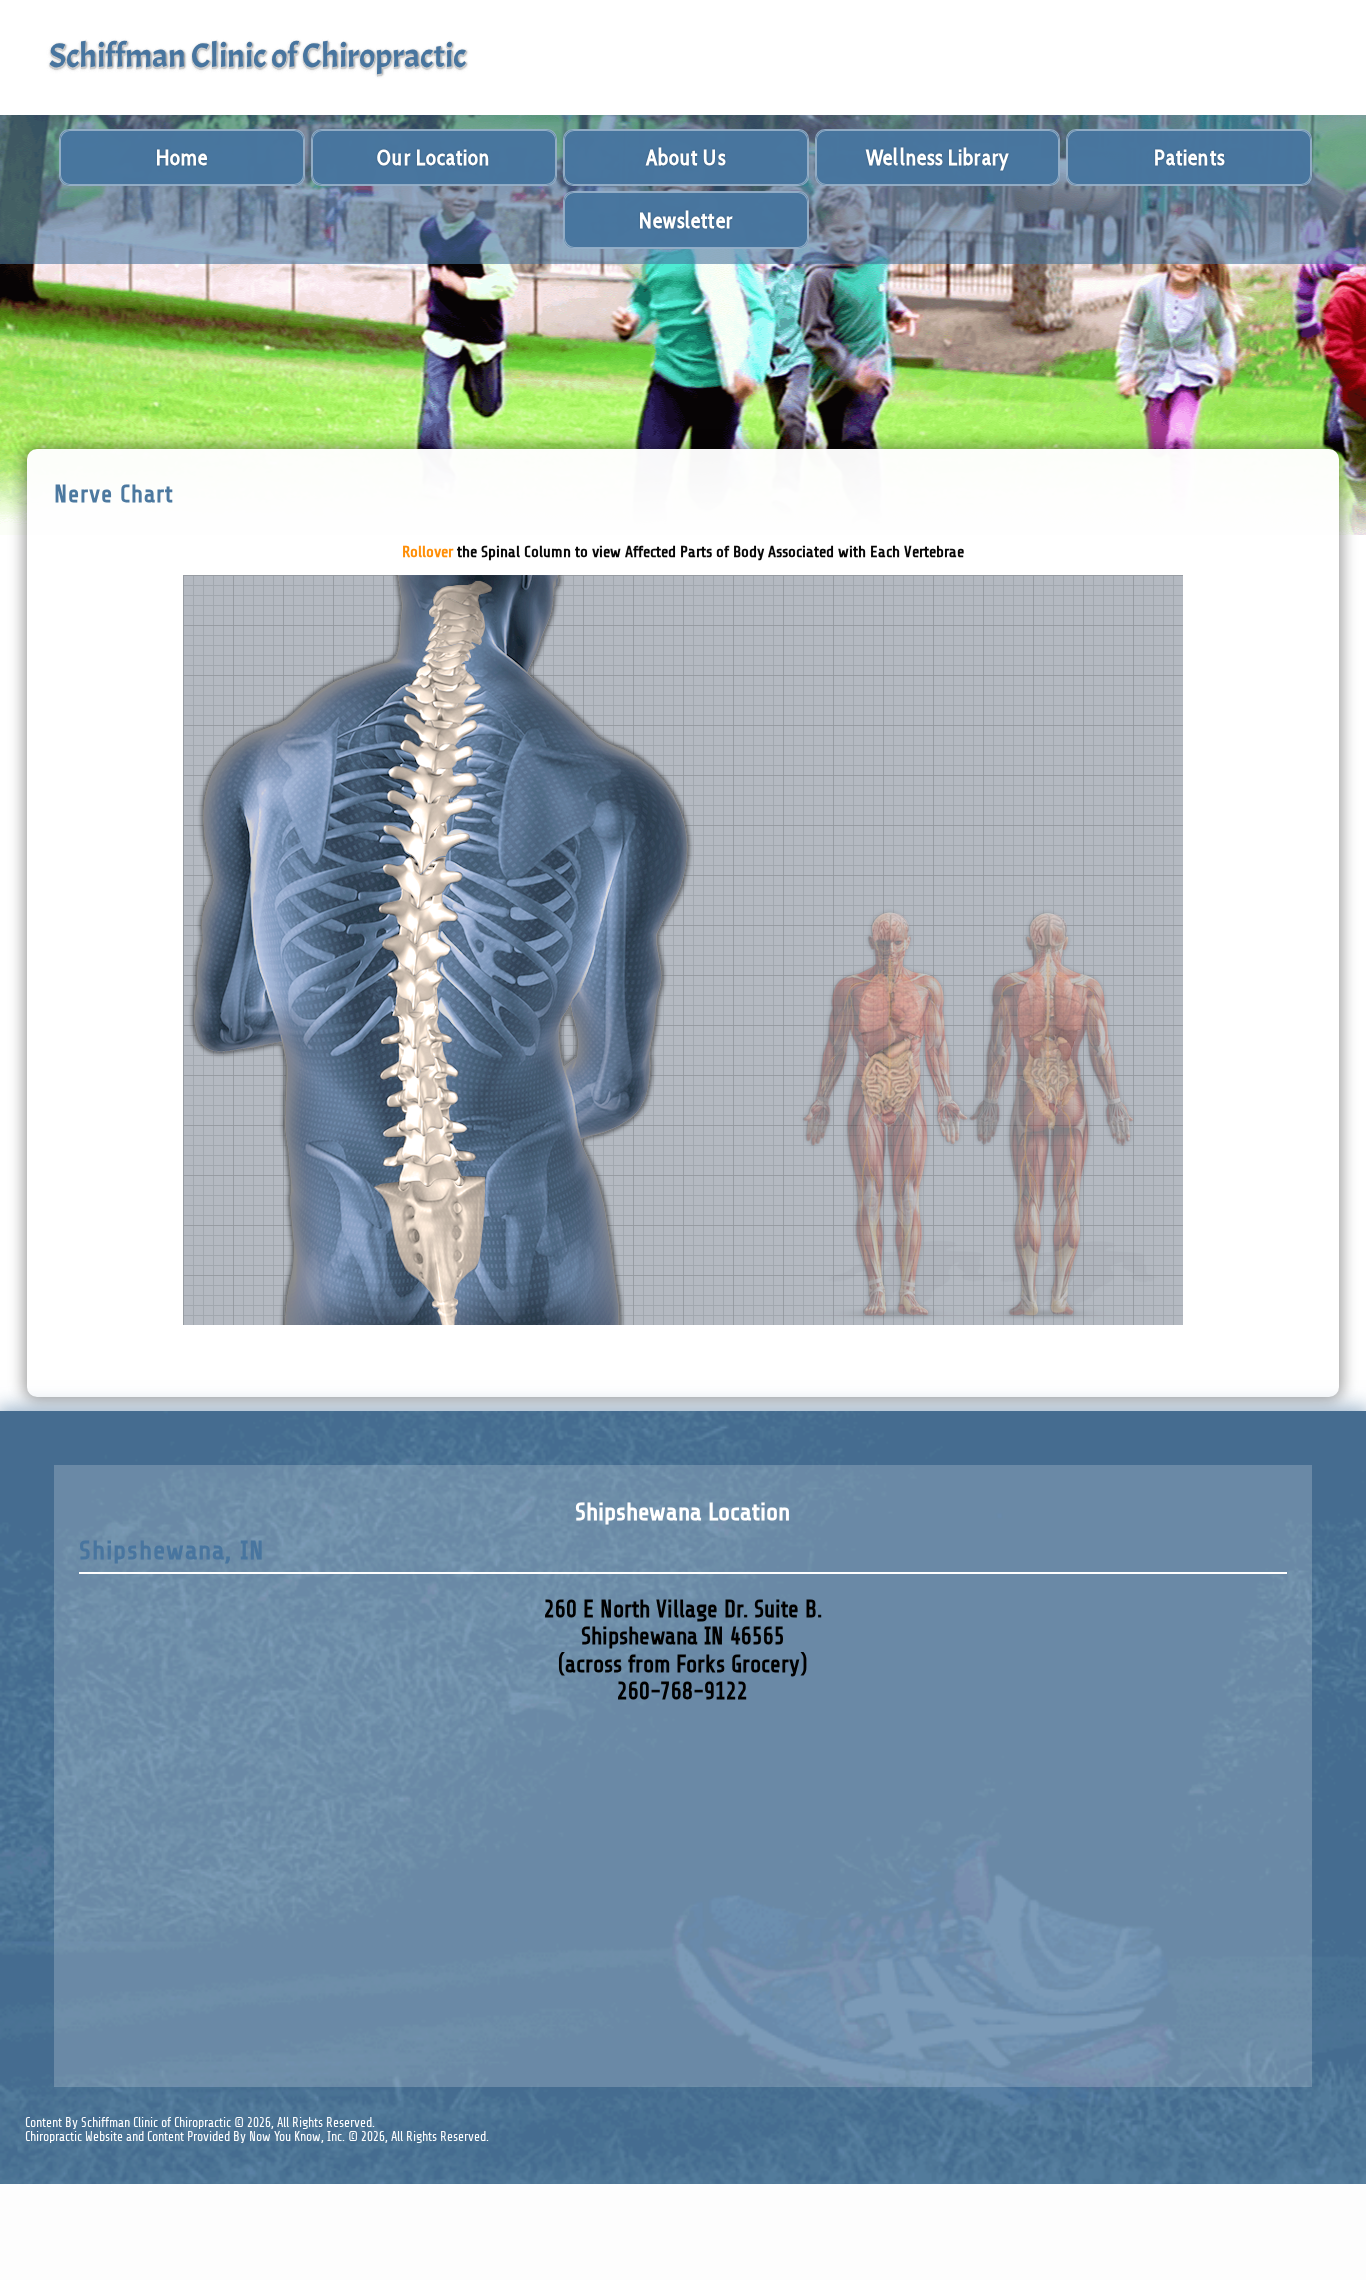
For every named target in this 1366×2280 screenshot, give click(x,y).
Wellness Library (937, 157)
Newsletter (686, 220)
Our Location (433, 157)
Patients (1189, 157)
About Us (686, 157)
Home (182, 157)
